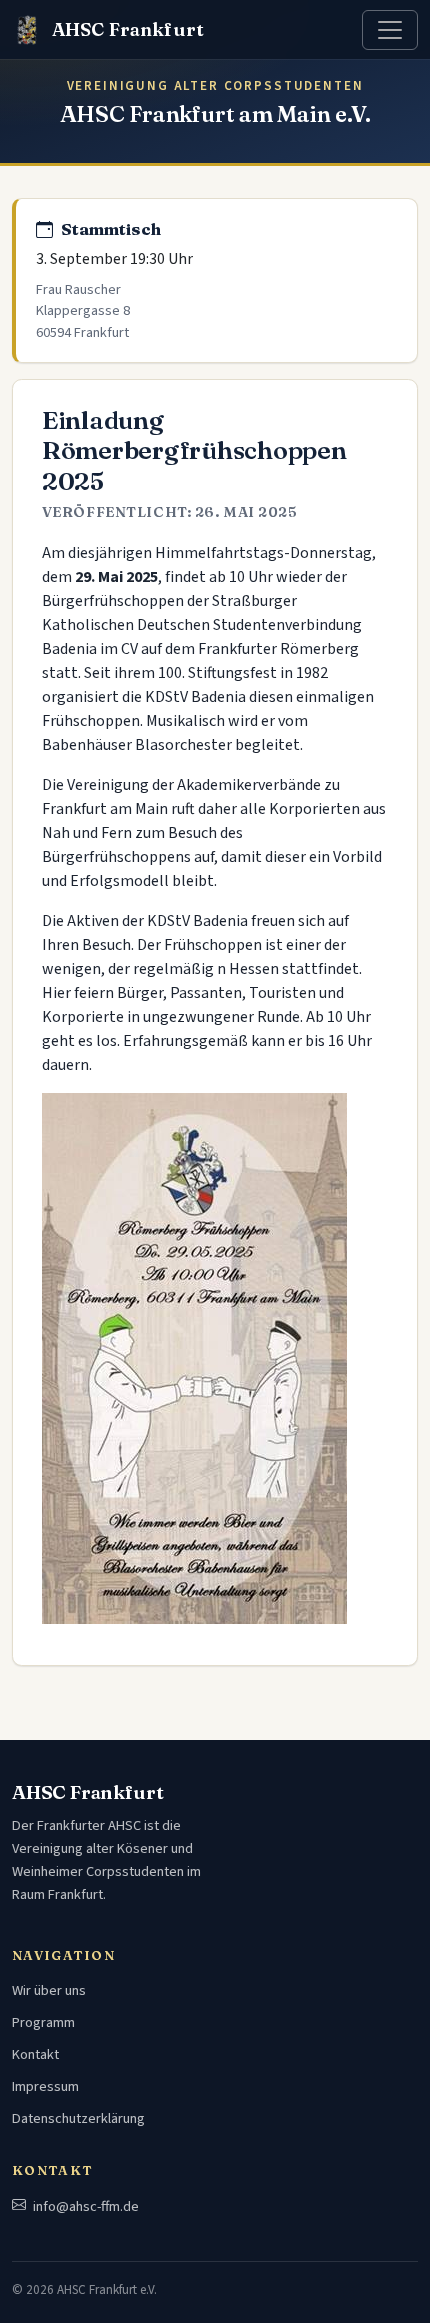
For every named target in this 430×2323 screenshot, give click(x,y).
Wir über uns (49, 1990)
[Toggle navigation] (390, 30)
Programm (43, 2022)
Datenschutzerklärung (78, 2118)
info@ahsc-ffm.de (84, 2206)
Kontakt (35, 2054)
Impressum (45, 2086)
